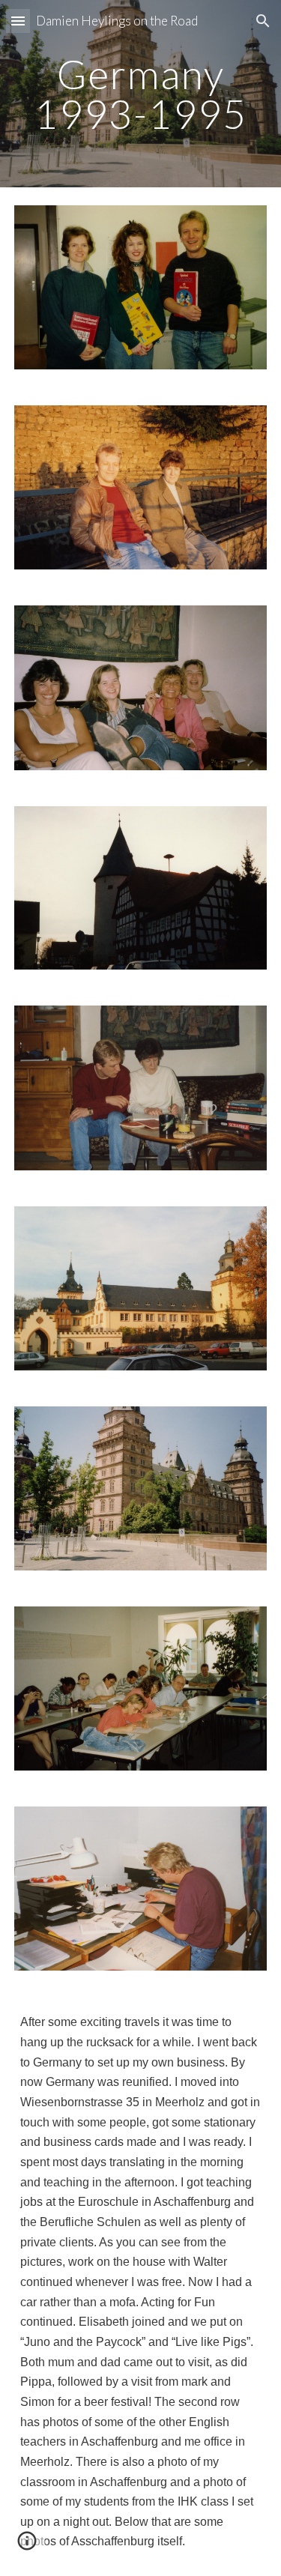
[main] (141, 94)
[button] (18, 21)
